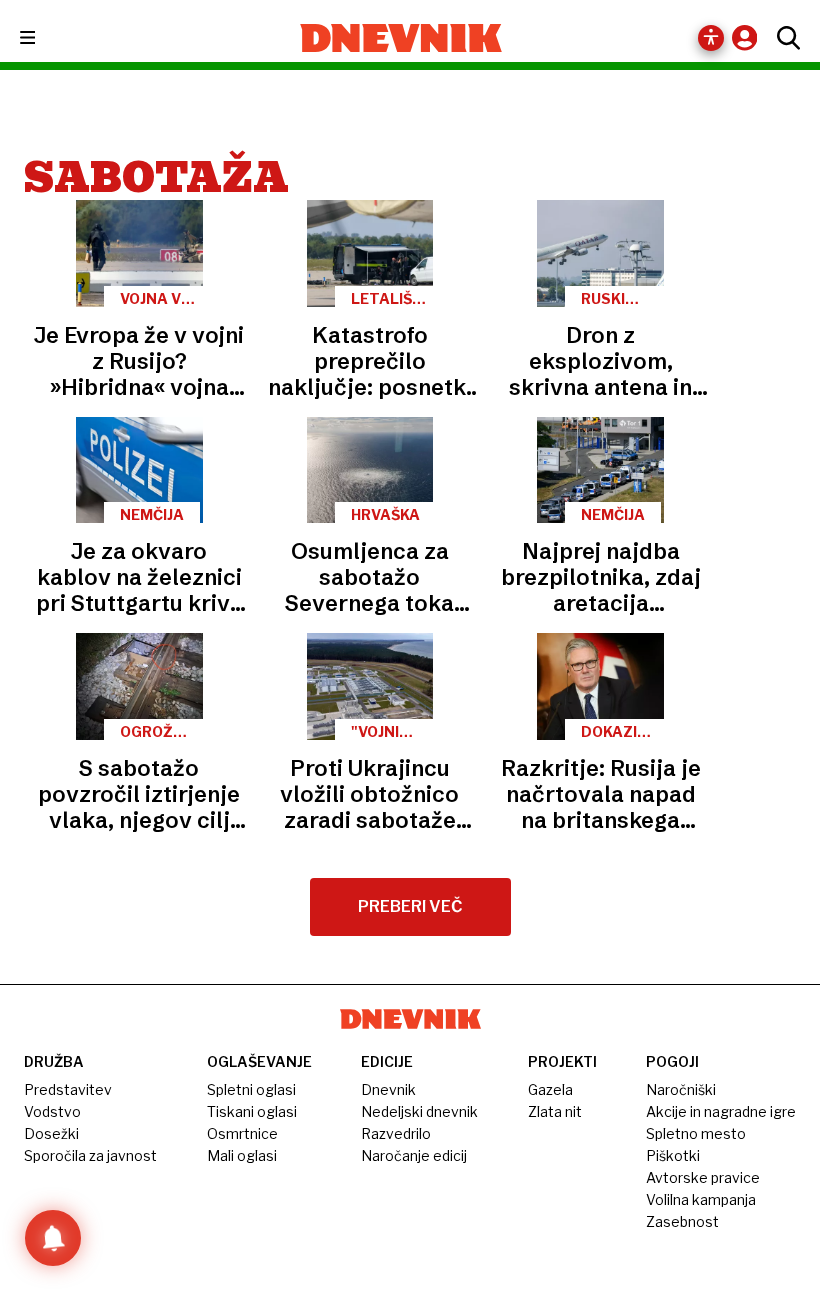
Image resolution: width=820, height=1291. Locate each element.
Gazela (550, 1089)
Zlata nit (555, 1111)
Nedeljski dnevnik (419, 1111)
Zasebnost (682, 1221)
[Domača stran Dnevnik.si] (401, 38)
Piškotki (673, 1155)
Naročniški (681, 1089)
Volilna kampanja (701, 1199)
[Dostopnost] (711, 38)
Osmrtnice (242, 1133)
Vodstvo (52, 1111)
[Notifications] (53, 1238)
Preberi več (410, 906)
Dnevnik (388, 1089)
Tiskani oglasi (252, 1111)
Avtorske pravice (703, 1177)
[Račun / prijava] (749, 37)
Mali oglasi (242, 1155)
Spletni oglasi (251, 1089)
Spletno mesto (696, 1133)
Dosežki (51, 1133)
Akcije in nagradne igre (721, 1111)
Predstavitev (68, 1089)
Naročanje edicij (414, 1155)
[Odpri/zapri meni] (45, 38)
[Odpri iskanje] (783, 38)
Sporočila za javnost (90, 1155)
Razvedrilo (396, 1133)
